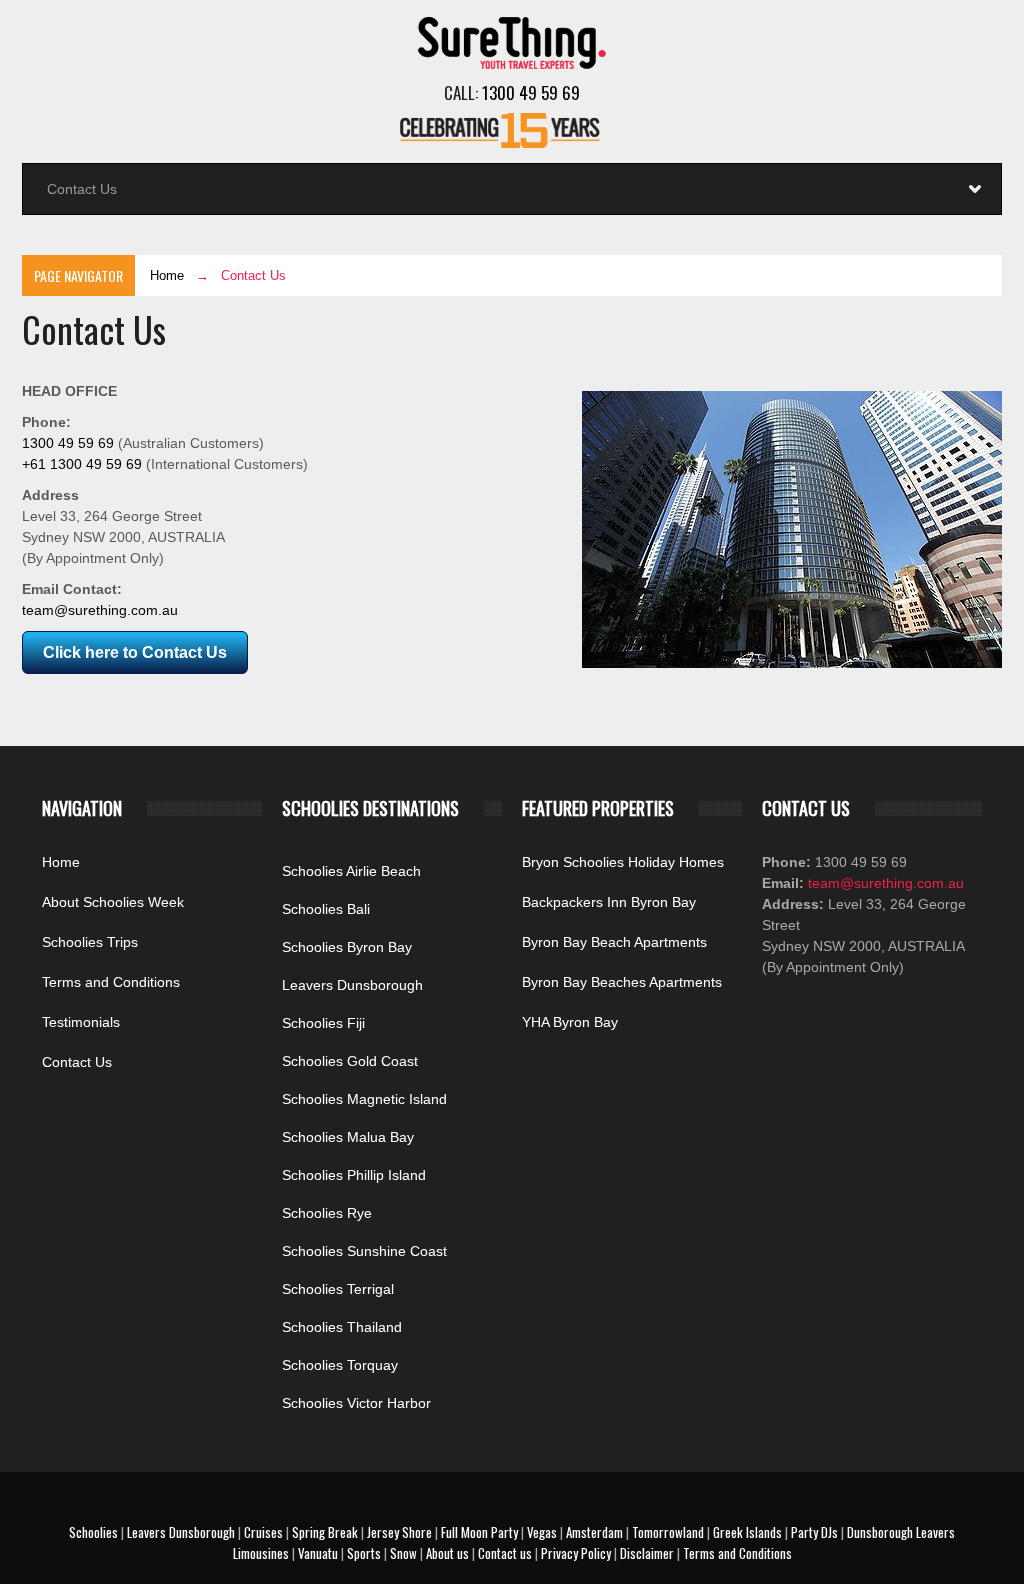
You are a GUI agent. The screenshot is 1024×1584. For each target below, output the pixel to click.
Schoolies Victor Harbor (356, 1403)
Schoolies (93, 1532)
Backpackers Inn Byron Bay (609, 902)
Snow (403, 1553)
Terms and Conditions (111, 982)
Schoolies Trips (90, 942)
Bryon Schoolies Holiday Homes (623, 862)
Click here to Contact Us (135, 652)
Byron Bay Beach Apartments (614, 942)
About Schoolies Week (113, 902)
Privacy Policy (576, 1553)
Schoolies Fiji (323, 1023)
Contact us (505, 1553)
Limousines (261, 1553)
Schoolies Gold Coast (350, 1061)
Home (167, 275)
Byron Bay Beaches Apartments (622, 982)
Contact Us (77, 1062)
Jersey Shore (399, 1532)
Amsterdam (594, 1532)
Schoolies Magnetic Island (364, 1099)
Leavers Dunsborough (352, 985)
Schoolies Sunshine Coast (364, 1251)
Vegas (542, 1532)
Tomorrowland (668, 1532)
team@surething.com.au (100, 610)
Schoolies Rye (327, 1213)
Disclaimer (647, 1553)
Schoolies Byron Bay (347, 947)
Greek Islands (747, 1532)
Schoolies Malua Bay (348, 1137)
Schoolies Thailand (342, 1327)
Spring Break (325, 1532)
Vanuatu (318, 1553)
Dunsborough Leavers (901, 1532)
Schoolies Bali (326, 909)
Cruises (263, 1532)
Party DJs (814, 1532)
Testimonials (81, 1022)
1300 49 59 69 (531, 92)
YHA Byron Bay (570, 1022)
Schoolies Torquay (340, 1365)
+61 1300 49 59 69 (82, 464)
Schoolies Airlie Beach (351, 871)
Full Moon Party (479, 1532)
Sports (364, 1553)
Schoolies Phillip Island (354, 1175)
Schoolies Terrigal (338, 1289)
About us (447, 1553)
